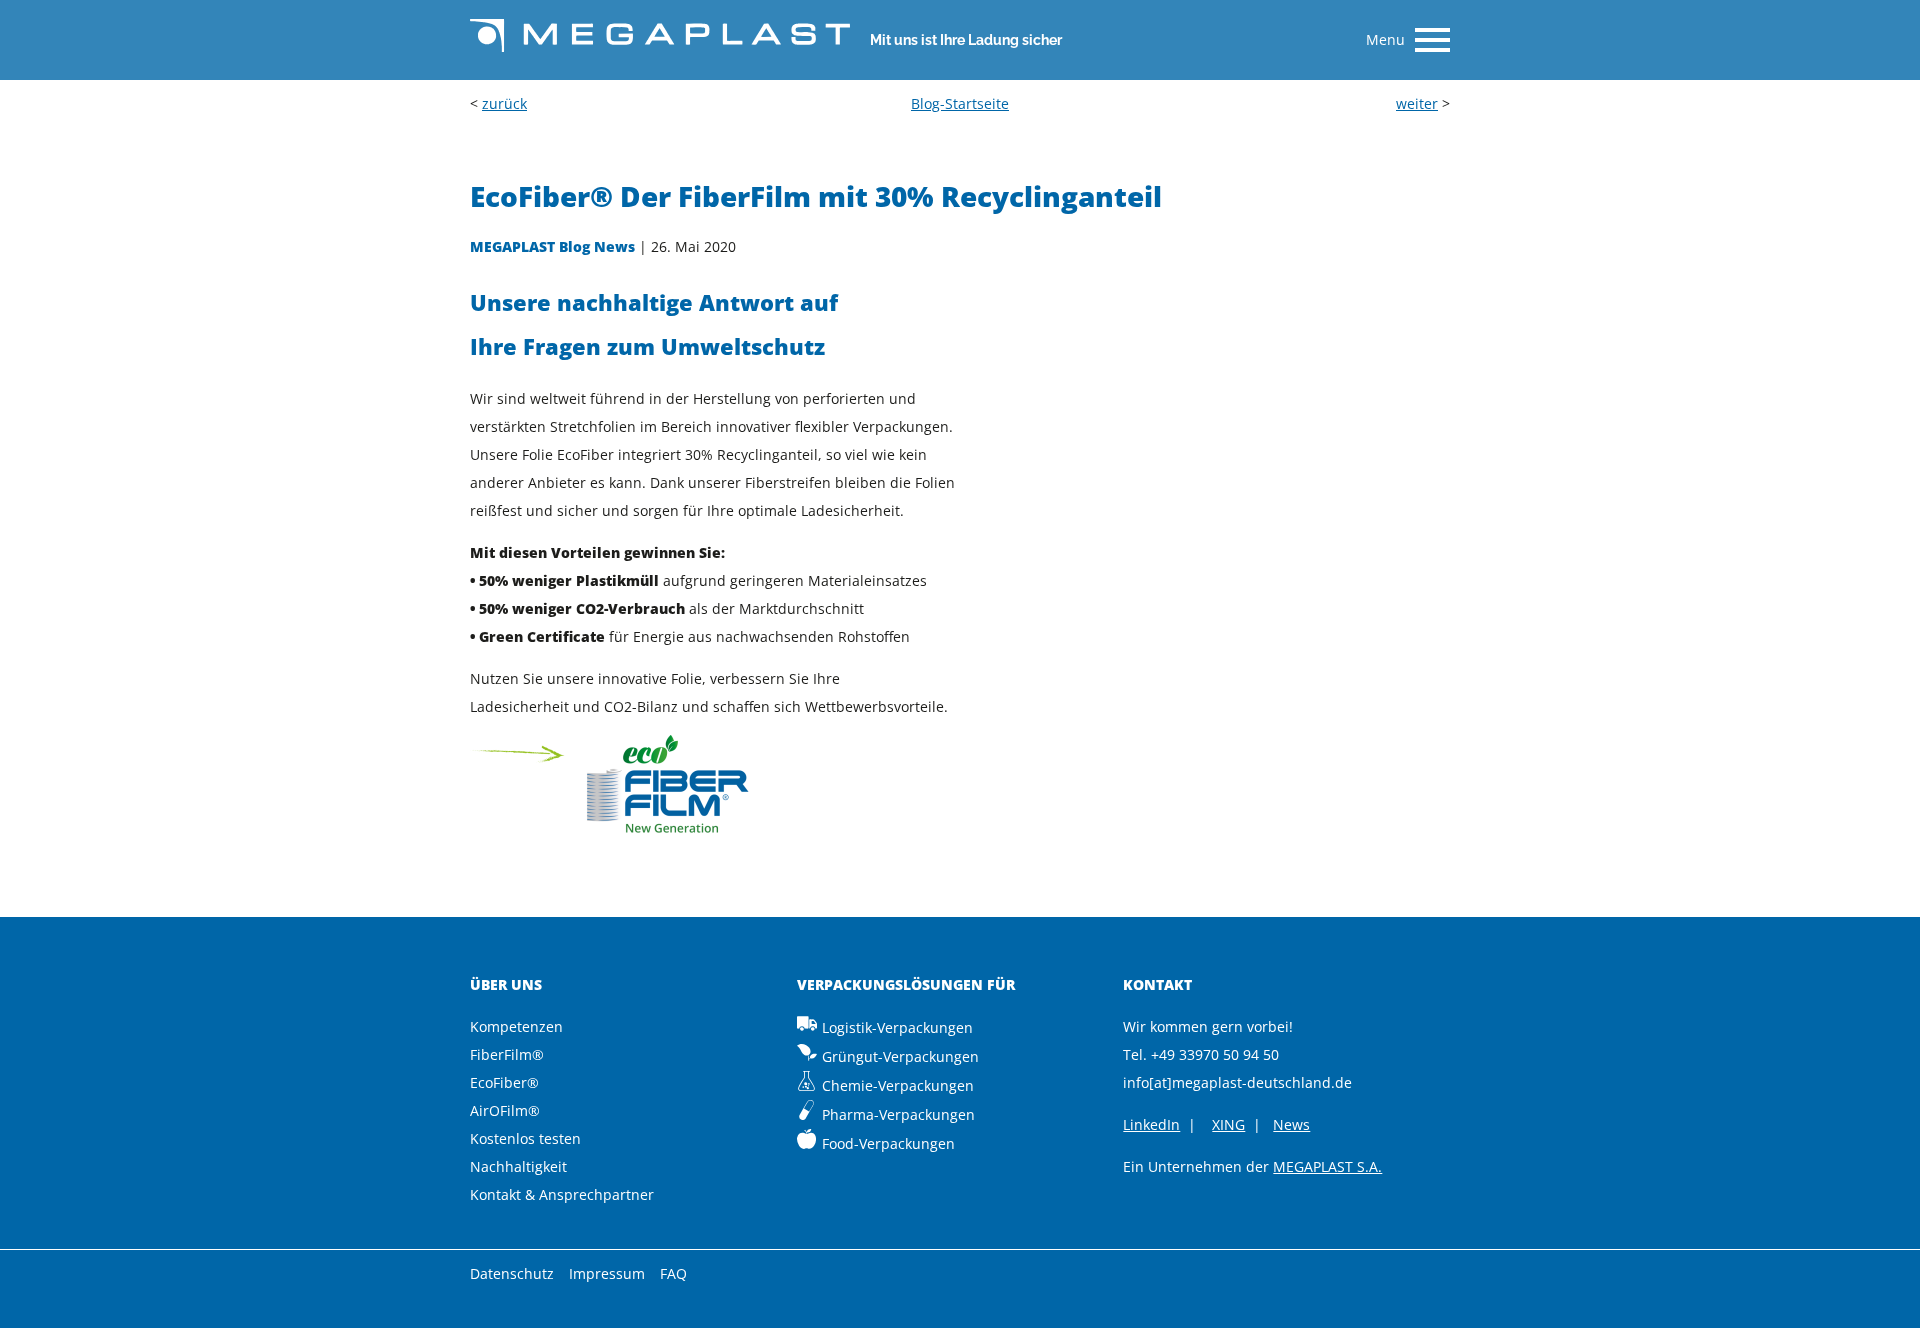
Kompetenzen (516, 1026)
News (1291, 1124)
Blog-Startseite (960, 103)
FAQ (673, 1273)
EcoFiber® (504, 1082)
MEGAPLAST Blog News (552, 246)
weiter (1417, 103)
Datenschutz (512, 1273)
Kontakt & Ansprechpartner (562, 1194)
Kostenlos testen (525, 1138)
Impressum (607, 1273)
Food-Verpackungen (888, 1143)
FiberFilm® (507, 1054)
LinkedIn (1151, 1124)
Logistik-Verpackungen (897, 1027)
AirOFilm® (505, 1110)
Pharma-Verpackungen (898, 1114)
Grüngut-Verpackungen (900, 1056)
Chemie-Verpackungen (898, 1085)
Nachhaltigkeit (518, 1166)
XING (1228, 1124)
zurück (504, 103)
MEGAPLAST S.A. (1327, 1166)
